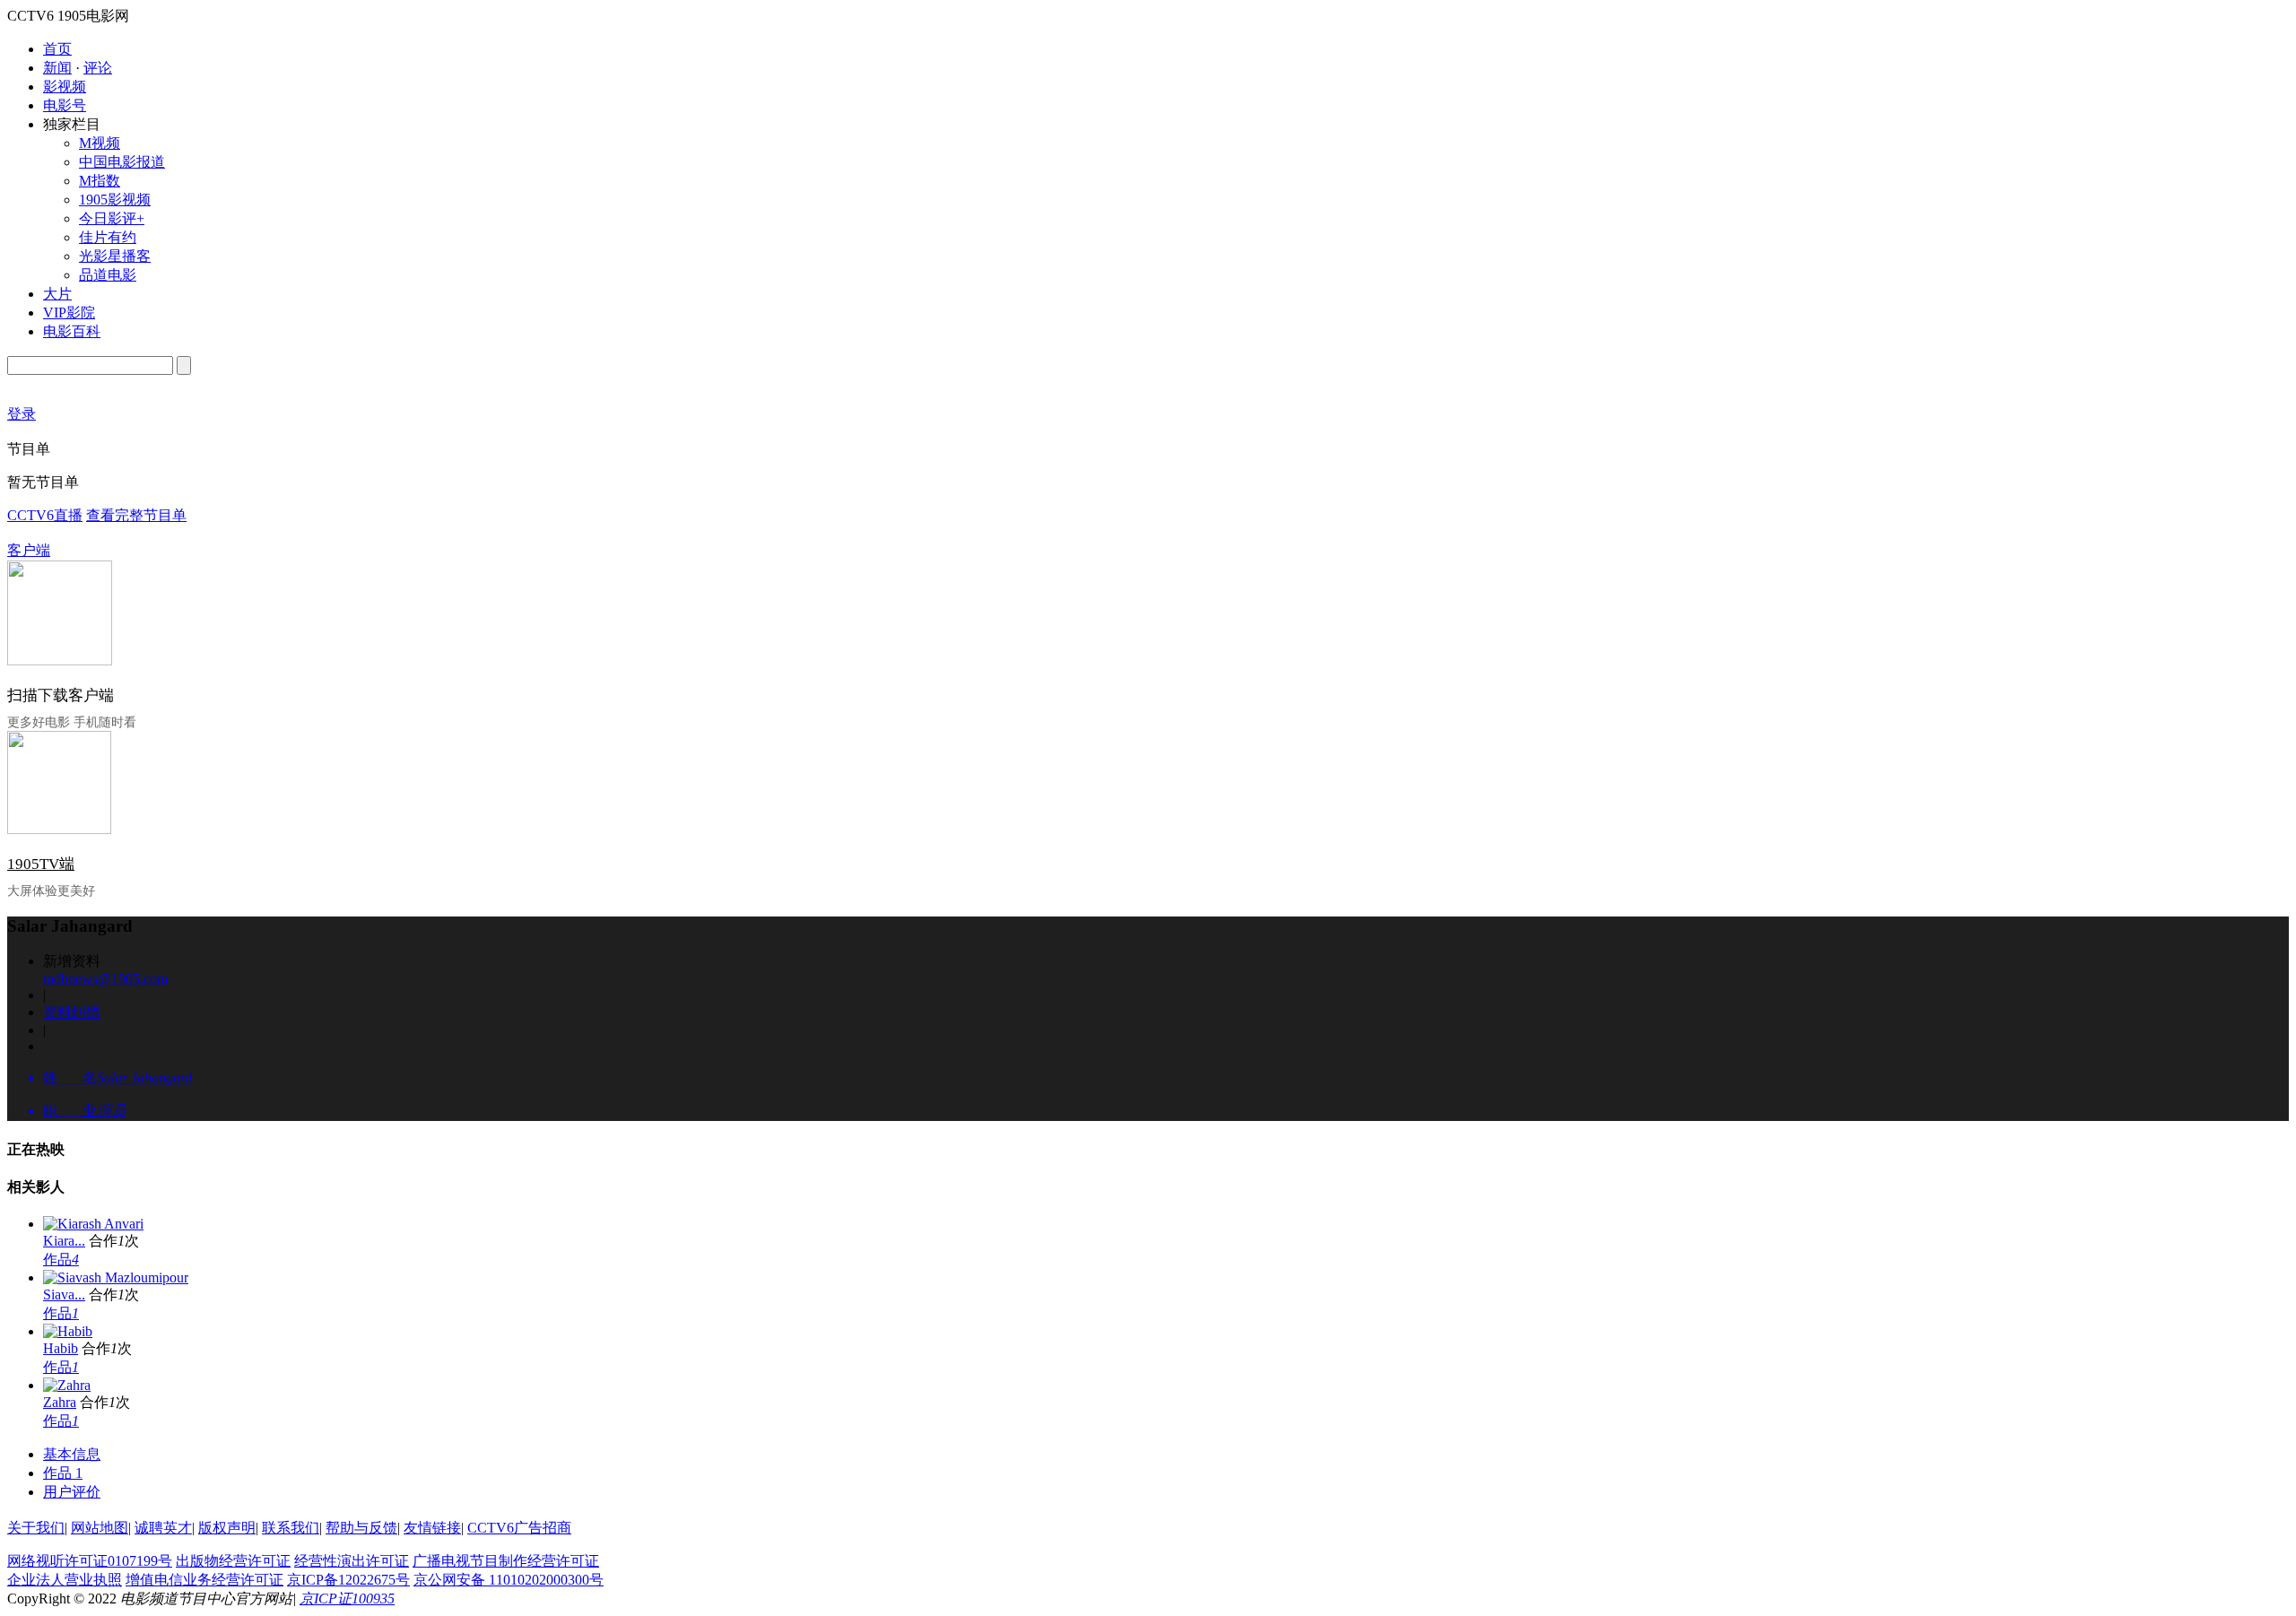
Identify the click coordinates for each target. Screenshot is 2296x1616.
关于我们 (36, 1528)
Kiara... (64, 1241)
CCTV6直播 (45, 515)
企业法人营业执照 (65, 1580)
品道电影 (108, 275)
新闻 (57, 68)
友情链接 (432, 1528)
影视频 (65, 87)
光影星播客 (115, 256)
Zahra (60, 1402)
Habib (61, 1348)
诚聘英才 (163, 1528)
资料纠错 (72, 1012)
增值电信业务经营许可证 (204, 1580)
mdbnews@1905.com (105, 979)
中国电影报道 (122, 162)
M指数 (100, 181)
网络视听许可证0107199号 (90, 1561)
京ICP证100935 (347, 1599)
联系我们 (291, 1528)
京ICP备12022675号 (348, 1580)
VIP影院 (69, 313)
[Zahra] (67, 1385)
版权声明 (227, 1528)
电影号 (65, 105)
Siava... (64, 1295)
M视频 (100, 143)
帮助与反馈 (361, 1528)
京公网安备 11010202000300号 (509, 1580)
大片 (57, 294)
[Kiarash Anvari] (93, 1224)
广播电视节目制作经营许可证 (506, 1561)
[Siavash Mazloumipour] (116, 1277)
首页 (57, 49)
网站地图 (100, 1528)
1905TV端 (41, 864)
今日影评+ (112, 218)
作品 (61, 1260)
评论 (98, 68)
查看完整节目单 (136, 515)
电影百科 (72, 331)
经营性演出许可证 (352, 1561)
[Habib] (68, 1331)
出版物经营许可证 (233, 1561)
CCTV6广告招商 (519, 1528)
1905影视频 (115, 200)
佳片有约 (108, 237)
